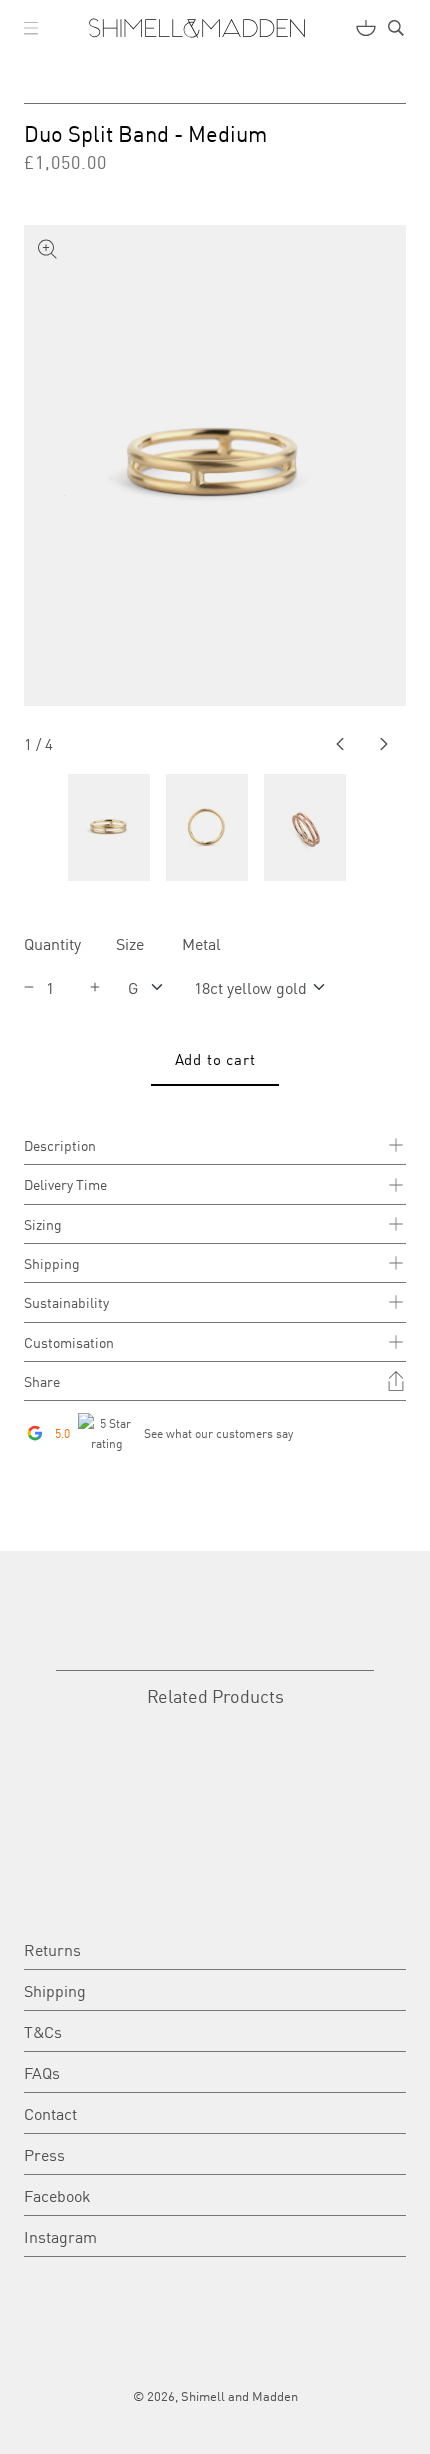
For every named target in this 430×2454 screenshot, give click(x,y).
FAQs (42, 2072)
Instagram (60, 2236)
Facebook (57, 2195)
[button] (31, 28)
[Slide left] (340, 744)
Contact (50, 2113)
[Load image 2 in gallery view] (207, 827)
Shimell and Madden (239, 2395)
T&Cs (43, 2031)
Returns (52, 1949)
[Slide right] (384, 744)
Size (130, 943)
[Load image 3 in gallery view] (305, 827)
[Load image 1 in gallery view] (109, 827)
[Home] (197, 28)
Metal (201, 943)
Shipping (55, 1990)
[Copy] (396, 1381)
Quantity (52, 943)
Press (44, 2154)
